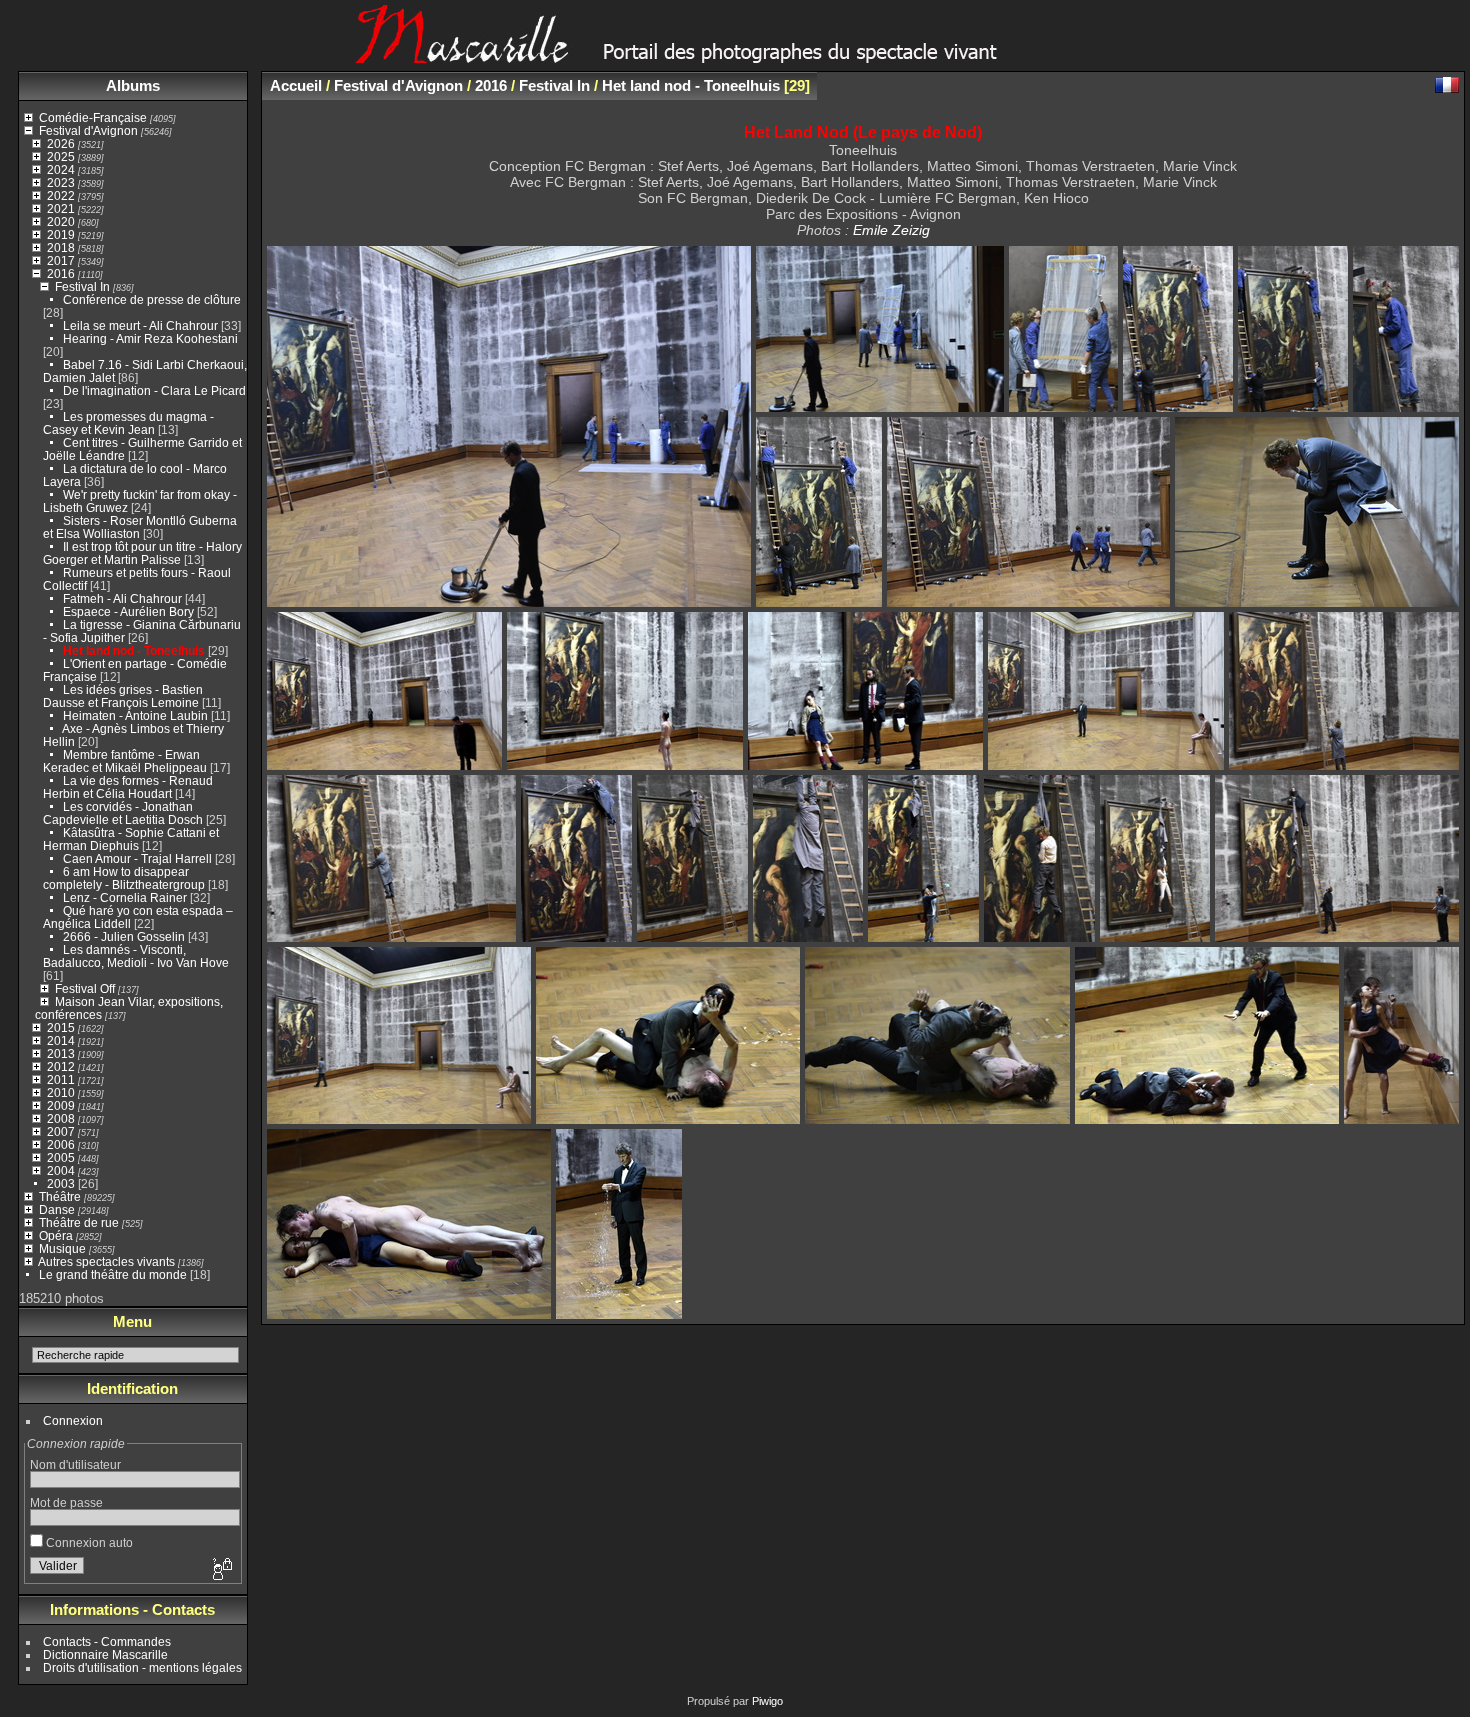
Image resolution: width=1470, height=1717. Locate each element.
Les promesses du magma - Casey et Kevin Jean (128, 423)
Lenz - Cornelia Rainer (125, 897)
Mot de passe (66, 1502)
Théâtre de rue (79, 1222)
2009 (61, 1105)
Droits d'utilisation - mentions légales (142, 1667)
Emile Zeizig (891, 230)
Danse (57, 1209)
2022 (61, 195)
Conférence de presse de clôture (152, 299)
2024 (61, 169)
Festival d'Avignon (88, 130)
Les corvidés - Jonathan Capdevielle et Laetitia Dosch (123, 813)
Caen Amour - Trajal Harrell (137, 858)
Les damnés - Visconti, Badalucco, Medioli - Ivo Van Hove (136, 956)
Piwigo (767, 1701)
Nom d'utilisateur (75, 1464)
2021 (61, 208)
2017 (61, 260)
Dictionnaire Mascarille (105, 1654)
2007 (61, 1131)
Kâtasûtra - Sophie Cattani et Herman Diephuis (131, 839)
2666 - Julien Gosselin (124, 936)
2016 (61, 273)
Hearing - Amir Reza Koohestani (150, 338)
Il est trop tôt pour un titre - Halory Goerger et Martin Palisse (142, 553)
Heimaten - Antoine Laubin (135, 715)
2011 (61, 1079)
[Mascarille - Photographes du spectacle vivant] (735, 56)
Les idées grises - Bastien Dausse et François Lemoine (123, 696)
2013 (61, 1053)
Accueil (296, 85)
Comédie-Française (93, 117)
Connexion (73, 1420)
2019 (61, 234)
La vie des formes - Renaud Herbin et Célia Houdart (128, 787)
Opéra (56, 1235)
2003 (61, 1183)
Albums (133, 85)
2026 (61, 143)
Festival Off (85, 988)
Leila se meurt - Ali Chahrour (140, 325)
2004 (61, 1170)
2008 (61, 1118)
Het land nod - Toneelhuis (134, 650)
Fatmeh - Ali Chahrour (122, 598)
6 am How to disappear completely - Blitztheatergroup (124, 878)
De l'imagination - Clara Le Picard (154, 390)
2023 (61, 182)
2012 (61, 1066)
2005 (61, 1157)
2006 (61, 1144)
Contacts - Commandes (107, 1641)
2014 (61, 1040)
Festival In (82, 286)
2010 (61, 1092)
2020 (61, 221)
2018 (61, 247)
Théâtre (60, 1196)
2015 (61, 1027)
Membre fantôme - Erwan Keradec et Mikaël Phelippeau (125, 761)
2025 (61, 156)
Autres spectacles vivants (106, 1261)
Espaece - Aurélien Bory (128, 611)
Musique (62, 1248)
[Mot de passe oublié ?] (221, 1570)
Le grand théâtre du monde (113, 1274)
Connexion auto (88, 1542)
